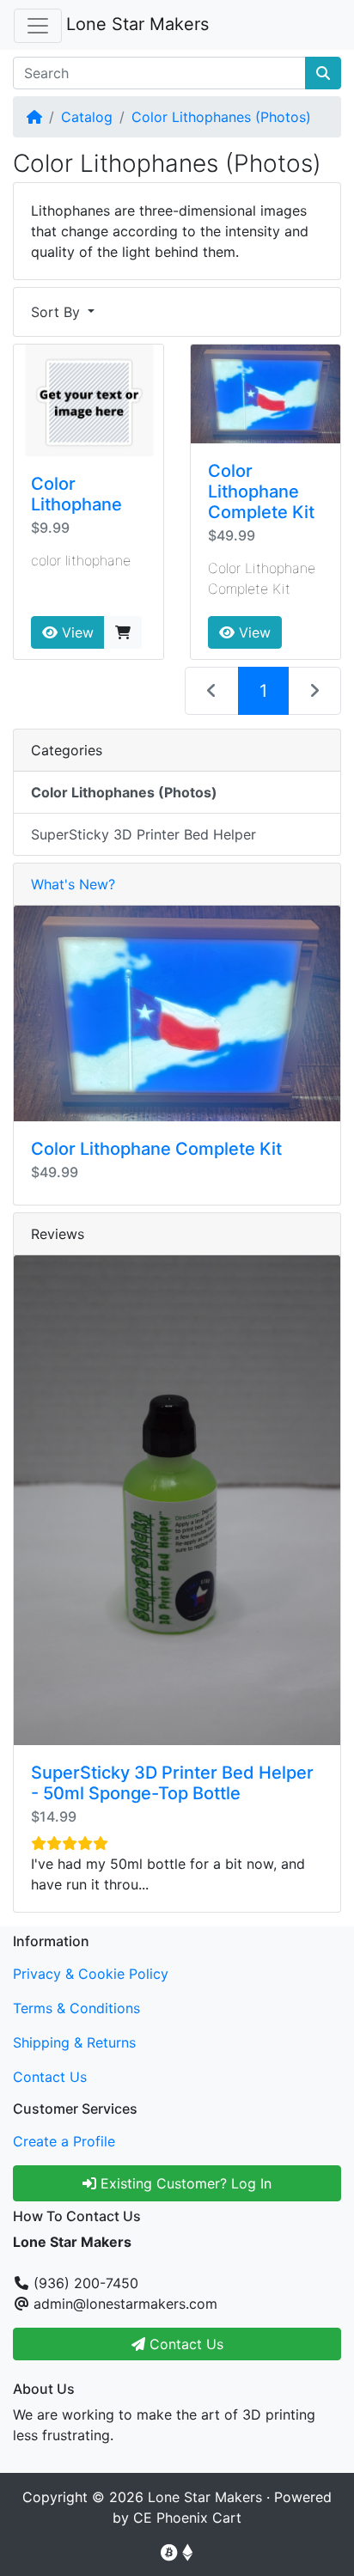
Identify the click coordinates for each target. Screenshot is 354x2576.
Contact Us (50, 2077)
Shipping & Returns (74, 2042)
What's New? (73, 884)
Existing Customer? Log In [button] (184, 2183)
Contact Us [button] (184, 2344)
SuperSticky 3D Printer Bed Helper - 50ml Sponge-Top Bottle (172, 1783)
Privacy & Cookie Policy (91, 1974)
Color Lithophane (76, 494)
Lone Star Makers (137, 24)
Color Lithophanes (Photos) (221, 117)
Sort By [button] (58, 312)
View (76, 632)
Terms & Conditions (76, 2008)
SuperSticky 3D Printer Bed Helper (143, 834)
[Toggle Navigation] (38, 26)
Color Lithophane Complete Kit (261, 491)
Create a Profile (64, 2141)
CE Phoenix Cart (187, 2518)
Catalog (87, 117)
